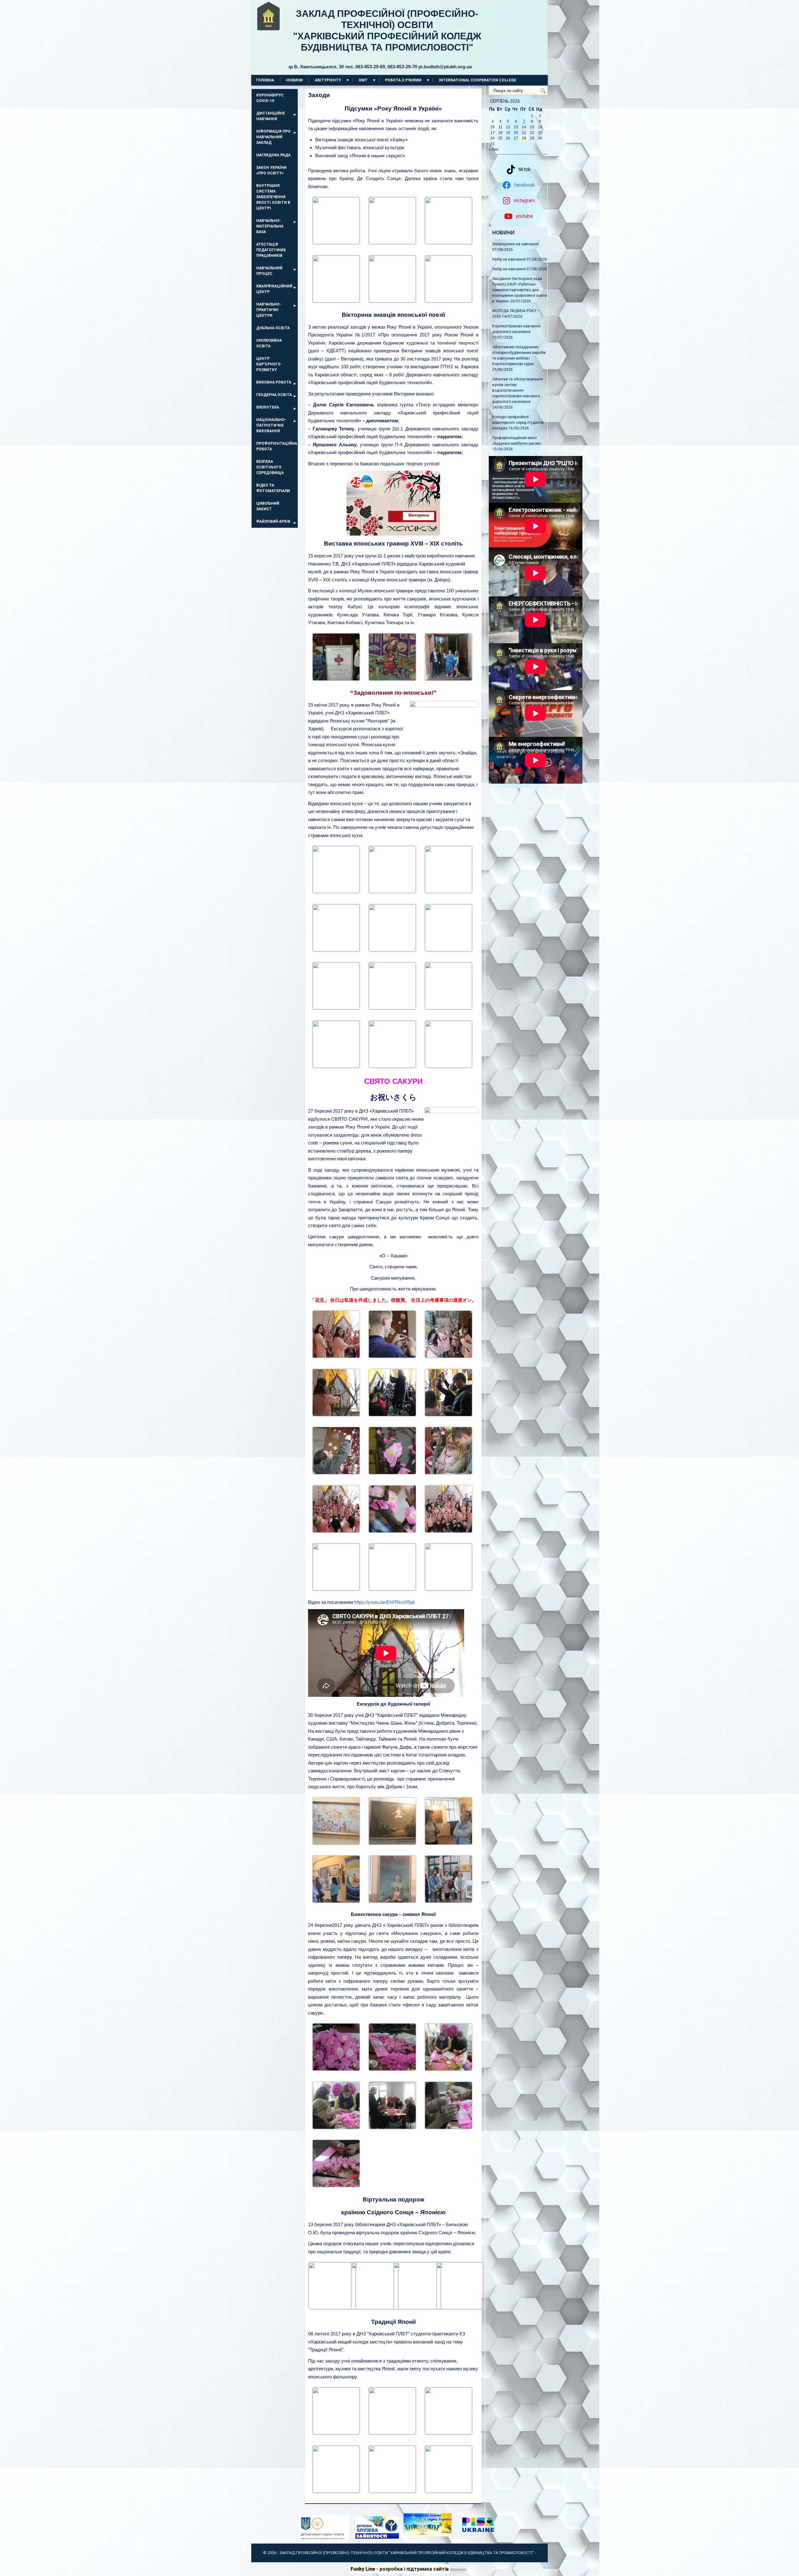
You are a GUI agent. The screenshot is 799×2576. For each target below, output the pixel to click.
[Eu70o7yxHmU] (449, 950)
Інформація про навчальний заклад (273, 137)
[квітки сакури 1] (336, 2186)
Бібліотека (268, 407)
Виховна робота (274, 382)
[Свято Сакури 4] (336, 1415)
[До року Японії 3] (392, 2433)
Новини (294, 80)
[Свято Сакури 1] (392, 1357)
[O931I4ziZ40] (449, 1008)
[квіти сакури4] (449, 2069)
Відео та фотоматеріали (273, 488)
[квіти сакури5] (336, 2128)
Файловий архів (273, 522)
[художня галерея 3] (449, 1843)
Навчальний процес (269, 271)
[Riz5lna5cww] (336, 1066)
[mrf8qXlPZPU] (336, 891)
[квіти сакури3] (392, 2069)
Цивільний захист (268, 506)
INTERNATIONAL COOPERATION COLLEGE (478, 80)
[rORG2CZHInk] (449, 679)
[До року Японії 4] (449, 2433)
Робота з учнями (403, 80)
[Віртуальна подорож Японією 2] (375, 2307)
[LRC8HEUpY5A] (449, 242)
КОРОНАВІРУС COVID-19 (270, 98)
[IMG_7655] (392, 242)
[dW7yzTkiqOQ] (336, 950)
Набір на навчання (509, 259)
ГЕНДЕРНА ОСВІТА (274, 395)
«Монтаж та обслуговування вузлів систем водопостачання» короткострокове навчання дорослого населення (517, 390)
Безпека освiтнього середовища (270, 467)
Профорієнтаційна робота (277, 446)
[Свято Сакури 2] (449, 1357)
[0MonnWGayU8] (392, 1066)
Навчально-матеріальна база (270, 226)
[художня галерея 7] (449, 1901)
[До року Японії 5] (336, 2491)
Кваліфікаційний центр (274, 289)
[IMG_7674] (336, 301)
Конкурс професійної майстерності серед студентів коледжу (518, 423)
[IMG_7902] (449, 301)
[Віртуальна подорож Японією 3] (417, 2307)
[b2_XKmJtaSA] (336, 679)
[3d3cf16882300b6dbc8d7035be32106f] (392, 679)
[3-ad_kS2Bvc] (392, 1008)
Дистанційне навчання (271, 116)
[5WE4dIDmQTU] (449, 1066)
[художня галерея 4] (336, 1901)
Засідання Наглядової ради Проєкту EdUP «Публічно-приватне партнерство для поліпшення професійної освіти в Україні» (520, 290)
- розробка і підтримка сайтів (400, 2569)
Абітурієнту (328, 80)
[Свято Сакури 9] (392, 1531)
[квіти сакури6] (392, 2128)
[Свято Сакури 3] (449, 1415)
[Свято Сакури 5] (392, 1415)
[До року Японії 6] (392, 2491)
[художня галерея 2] (392, 1843)
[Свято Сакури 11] (336, 1357)
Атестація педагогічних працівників (271, 250)
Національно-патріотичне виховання (271, 425)
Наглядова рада (273, 155)
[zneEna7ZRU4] (336, 1008)
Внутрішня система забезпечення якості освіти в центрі (273, 197)
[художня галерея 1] (336, 1843)
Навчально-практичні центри (269, 310)
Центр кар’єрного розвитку (268, 364)
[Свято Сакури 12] (449, 1531)
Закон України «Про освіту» (271, 170)
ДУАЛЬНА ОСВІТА (273, 328)
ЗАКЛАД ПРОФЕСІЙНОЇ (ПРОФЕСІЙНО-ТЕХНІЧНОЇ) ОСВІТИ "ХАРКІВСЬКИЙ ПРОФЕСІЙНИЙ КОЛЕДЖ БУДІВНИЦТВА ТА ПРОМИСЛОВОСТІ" (385, 39)
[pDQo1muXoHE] (392, 891)
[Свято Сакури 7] (336, 1473)
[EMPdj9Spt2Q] (449, 891)
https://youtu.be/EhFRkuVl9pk (385, 1602)
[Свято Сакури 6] (449, 1473)
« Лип (494, 149)
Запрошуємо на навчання (515, 244)
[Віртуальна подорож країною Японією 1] (332, 2307)
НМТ (363, 80)
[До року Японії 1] (336, 2433)
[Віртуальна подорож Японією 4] (460, 2307)
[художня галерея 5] (392, 1901)
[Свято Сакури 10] (336, 1531)
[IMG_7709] (336, 242)
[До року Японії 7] (449, 2491)
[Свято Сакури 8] (392, 1473)
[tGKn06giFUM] (392, 301)
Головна (265, 80)
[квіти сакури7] (449, 2128)
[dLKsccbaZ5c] (392, 950)
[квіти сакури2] (336, 2069)
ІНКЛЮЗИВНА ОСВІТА (269, 343)
